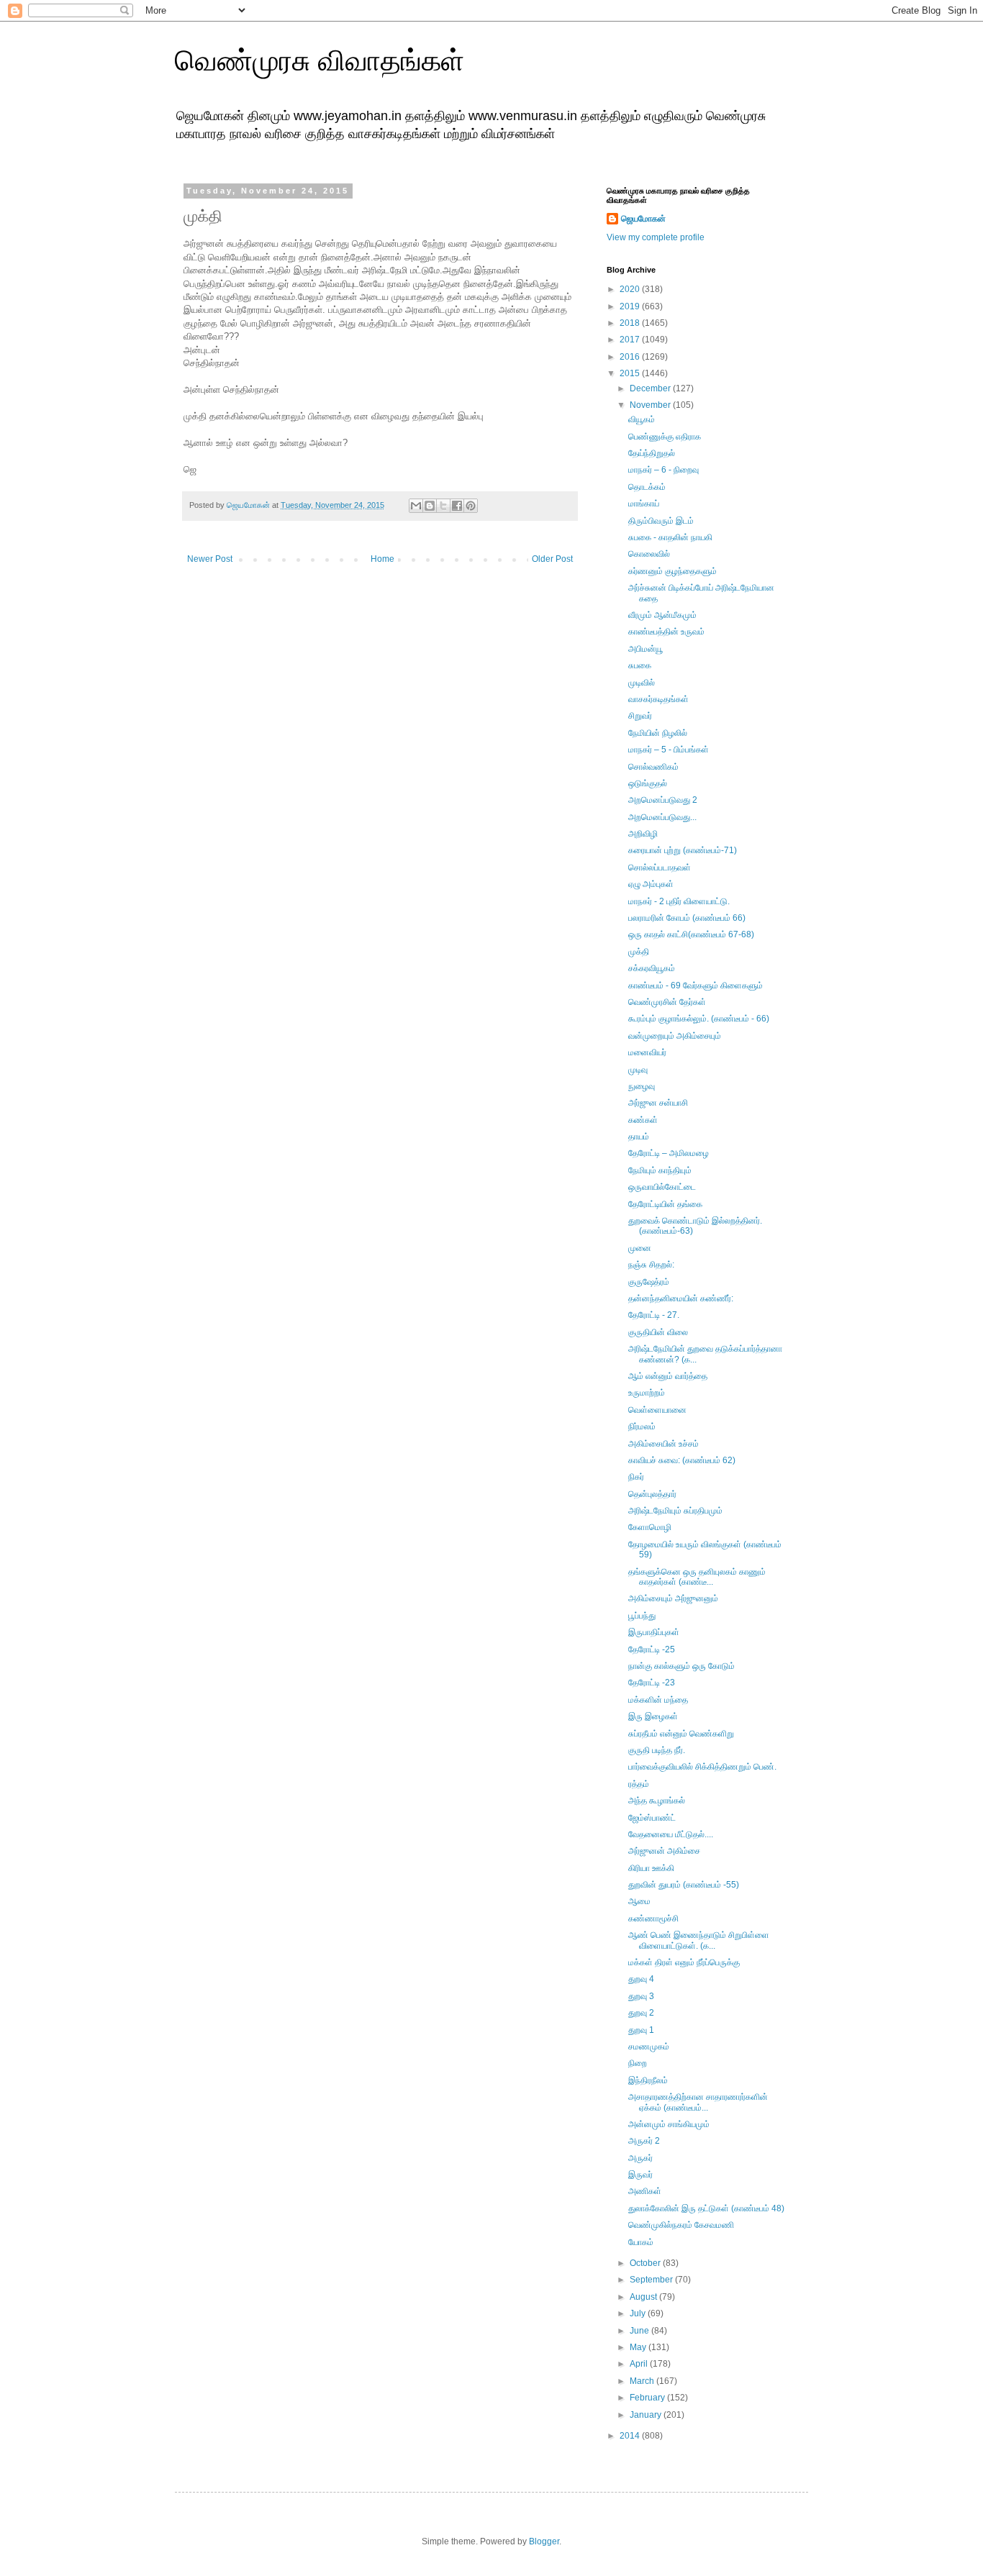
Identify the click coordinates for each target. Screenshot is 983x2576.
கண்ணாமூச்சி (653, 1919)
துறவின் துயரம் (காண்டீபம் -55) (684, 1885)
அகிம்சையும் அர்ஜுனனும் (673, 1598)
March (643, 2381)
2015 (631, 373)
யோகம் (641, 2242)
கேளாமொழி (650, 1527)
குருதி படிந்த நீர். (657, 1750)
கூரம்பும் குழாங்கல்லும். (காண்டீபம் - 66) (699, 1019)
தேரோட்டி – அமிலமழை (669, 1153)
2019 (631, 306)
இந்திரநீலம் (648, 2080)
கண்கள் (643, 1120)
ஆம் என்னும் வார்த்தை (668, 1376)
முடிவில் (642, 683)
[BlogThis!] (430, 506)
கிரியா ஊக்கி (651, 1868)
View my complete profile (656, 237)
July (639, 2313)
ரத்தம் (639, 1784)
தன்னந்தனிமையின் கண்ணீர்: (681, 1298)
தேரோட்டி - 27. (654, 1315)
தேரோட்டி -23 (652, 1683)
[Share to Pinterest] (471, 506)
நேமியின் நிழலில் (658, 733)
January (647, 2415)
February (648, 2398)
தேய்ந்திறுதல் (652, 453)
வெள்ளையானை (657, 1410)
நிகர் (636, 1477)
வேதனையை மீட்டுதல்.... (671, 1834)
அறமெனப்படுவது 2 (663, 800)
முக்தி (639, 952)
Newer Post (210, 559)
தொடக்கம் (647, 487)
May (639, 2347)
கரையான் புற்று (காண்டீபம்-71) (683, 850)
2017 (631, 340)
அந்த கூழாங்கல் (657, 1801)
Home (382, 559)
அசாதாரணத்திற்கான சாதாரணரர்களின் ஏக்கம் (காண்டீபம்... (698, 2102)
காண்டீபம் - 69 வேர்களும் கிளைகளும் (696, 986)
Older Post (552, 559)
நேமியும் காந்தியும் (660, 1170)
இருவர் (640, 2175)
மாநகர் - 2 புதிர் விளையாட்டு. (679, 901)
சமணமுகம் (649, 2047)
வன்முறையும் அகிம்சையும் (675, 1036)
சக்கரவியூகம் (652, 968)
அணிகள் (645, 2191)
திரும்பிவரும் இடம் (661, 521)
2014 (631, 2436)
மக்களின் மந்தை (658, 1700)
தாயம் (639, 1137)
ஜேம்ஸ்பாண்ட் (652, 1818)
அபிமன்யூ (645, 649)
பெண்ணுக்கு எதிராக (665, 437)
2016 (631, 357)
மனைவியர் (647, 1052)
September (652, 2280)
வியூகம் (642, 419)
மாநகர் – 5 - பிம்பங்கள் (669, 750)
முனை (640, 1248)
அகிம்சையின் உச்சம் (663, 1444)
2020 (631, 289)
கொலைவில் (649, 554)
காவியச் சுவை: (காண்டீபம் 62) (682, 1460)
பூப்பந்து (642, 1616)
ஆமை (639, 1901)
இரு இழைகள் (653, 1716)
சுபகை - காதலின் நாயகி (670, 537)
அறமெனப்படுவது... (662, 817)
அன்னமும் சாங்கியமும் (669, 2124)
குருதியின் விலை (658, 1332)
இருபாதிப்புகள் (654, 1632)
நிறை (638, 2063)
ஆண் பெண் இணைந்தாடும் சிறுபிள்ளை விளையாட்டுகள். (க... (699, 1940)
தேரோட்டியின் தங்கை (665, 1204)
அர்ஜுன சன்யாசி (658, 1103)
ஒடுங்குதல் (648, 783)
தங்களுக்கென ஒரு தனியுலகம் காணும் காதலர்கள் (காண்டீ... (697, 1577)
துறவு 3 (641, 1996)
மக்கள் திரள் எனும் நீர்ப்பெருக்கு (684, 1962)
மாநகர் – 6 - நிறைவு (663, 470)
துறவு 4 (641, 1979)
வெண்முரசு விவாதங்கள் (320, 60)
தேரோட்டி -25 (652, 1649)
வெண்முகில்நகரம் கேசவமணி (681, 2225)
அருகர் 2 (644, 2141)
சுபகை (640, 665)
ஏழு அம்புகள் (651, 884)
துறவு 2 (641, 2013)
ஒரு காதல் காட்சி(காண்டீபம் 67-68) (691, 934)
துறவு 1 (641, 2030)
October (646, 2263)
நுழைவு (642, 1086)
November (651, 405)
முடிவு (638, 1070)
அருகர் (640, 2158)
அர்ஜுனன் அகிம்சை (664, 1851)
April (640, 2364)
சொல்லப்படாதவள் (660, 868)
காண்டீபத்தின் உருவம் (666, 632)
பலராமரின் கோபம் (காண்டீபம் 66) (687, 918)
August (644, 2297)
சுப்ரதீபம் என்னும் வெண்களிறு (681, 1734)
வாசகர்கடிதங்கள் (658, 699)
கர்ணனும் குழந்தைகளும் (672, 571)
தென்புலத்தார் (652, 1494)
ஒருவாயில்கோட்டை (662, 1187)
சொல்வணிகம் (653, 767)
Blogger (544, 2541)
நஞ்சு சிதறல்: (651, 1265)
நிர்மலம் (642, 1426)
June (640, 2331)
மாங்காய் (644, 504)
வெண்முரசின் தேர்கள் (667, 1002)
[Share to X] (443, 506)
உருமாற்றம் (647, 1393)
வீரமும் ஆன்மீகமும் (662, 615)
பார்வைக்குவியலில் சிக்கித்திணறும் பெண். (702, 1767)
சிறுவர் (640, 716)
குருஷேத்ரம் (649, 1282)
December (651, 388)
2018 (631, 323)
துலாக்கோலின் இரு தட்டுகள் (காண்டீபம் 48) (706, 2208)
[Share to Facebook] (457, 506)
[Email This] (416, 506)
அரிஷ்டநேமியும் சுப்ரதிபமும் (675, 1511)
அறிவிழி (643, 834)
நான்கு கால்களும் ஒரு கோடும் (681, 1666)
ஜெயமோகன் (643, 219)
